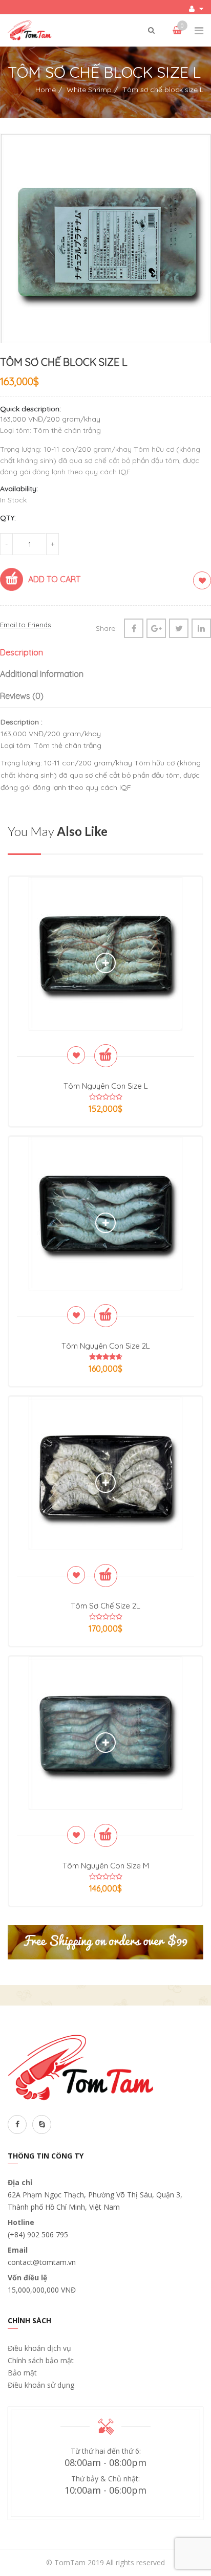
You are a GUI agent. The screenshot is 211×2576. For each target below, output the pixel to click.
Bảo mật (22, 2373)
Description (22, 652)
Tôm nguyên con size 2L (106, 1346)
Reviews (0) (22, 696)
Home (46, 90)
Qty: (8, 518)
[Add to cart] (106, 1056)
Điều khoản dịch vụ (39, 2348)
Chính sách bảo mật (41, 2360)
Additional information (42, 674)
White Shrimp (89, 90)
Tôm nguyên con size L (106, 1086)
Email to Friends (25, 625)
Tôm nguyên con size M (106, 1866)
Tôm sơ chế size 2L (105, 1606)
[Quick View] (106, 963)
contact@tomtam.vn (42, 2262)
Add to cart (54, 579)
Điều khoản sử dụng (41, 2385)
